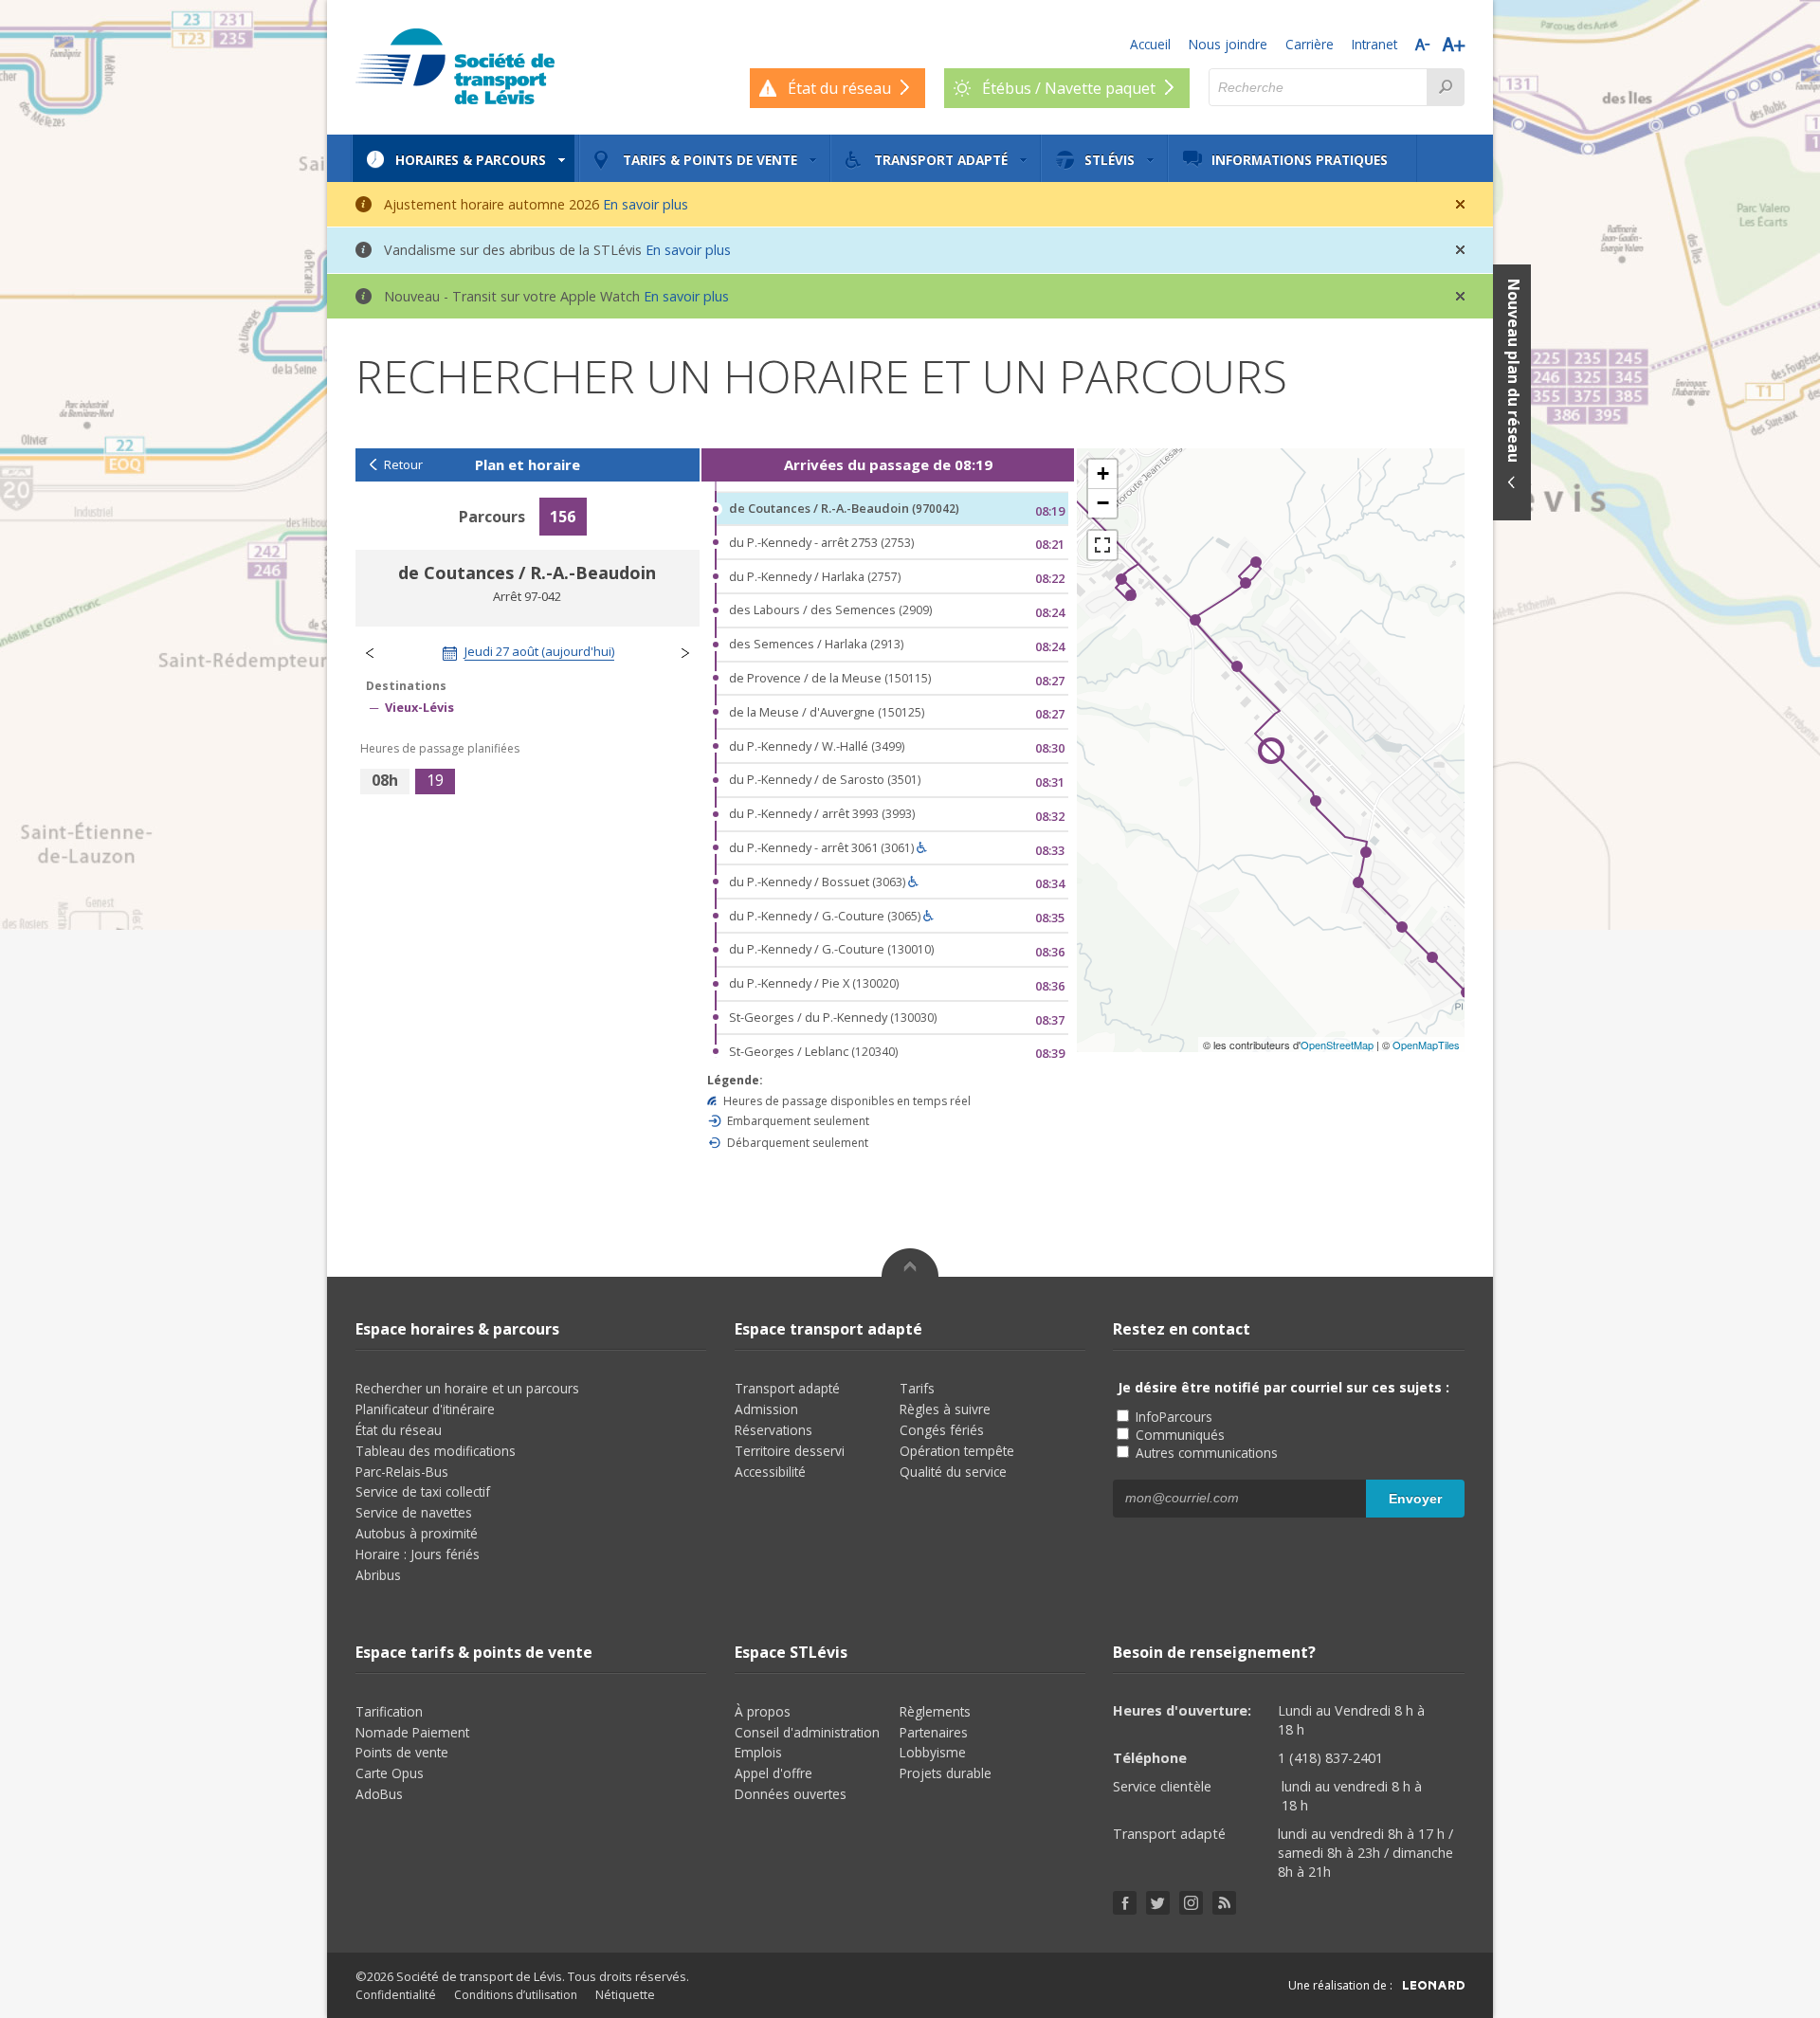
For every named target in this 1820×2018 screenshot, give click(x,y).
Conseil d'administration (807, 1732)
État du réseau (399, 1430)
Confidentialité (396, 1995)
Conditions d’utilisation (516, 1995)
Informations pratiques (1300, 160)
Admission (766, 1409)
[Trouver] (1446, 87)
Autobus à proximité (417, 1533)
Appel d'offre (773, 1773)
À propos (763, 1711)
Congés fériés (942, 1430)
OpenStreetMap (1337, 1045)
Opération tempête (957, 1451)
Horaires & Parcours (471, 160)
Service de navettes (414, 1512)
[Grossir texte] (1454, 44)
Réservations (773, 1430)
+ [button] (1103, 473)
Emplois (758, 1752)
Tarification (389, 1711)
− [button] (1103, 503)
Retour (403, 465)
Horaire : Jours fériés (418, 1554)
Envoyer (1415, 1499)
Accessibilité (770, 1472)
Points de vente (402, 1752)
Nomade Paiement (412, 1732)
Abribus (378, 1575)
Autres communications (1205, 1453)
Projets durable (946, 1773)
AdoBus (379, 1794)
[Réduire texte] (1422, 44)
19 (435, 780)
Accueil (1150, 44)
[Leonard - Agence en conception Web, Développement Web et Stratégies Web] (1434, 1985)
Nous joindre (1228, 44)
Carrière (1310, 44)
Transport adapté (941, 160)
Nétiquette (625, 1995)
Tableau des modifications (436, 1451)
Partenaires (934, 1732)
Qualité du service (953, 1472)
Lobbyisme (933, 1752)
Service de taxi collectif (423, 1491)
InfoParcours (1172, 1417)
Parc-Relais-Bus (402, 1472)
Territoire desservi (790, 1451)
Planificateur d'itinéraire (425, 1409)
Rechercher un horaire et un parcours (467, 1388)
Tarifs (917, 1388)
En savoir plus (646, 204)
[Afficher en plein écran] (1102, 545)
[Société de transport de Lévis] (455, 66)
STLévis (1110, 160)
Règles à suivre (945, 1409)
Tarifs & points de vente (710, 160)
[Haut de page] (910, 1263)
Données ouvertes (791, 1794)
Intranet (1374, 44)
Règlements (935, 1711)
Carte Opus (390, 1773)
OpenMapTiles (1426, 1045)
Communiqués (1178, 1435)
